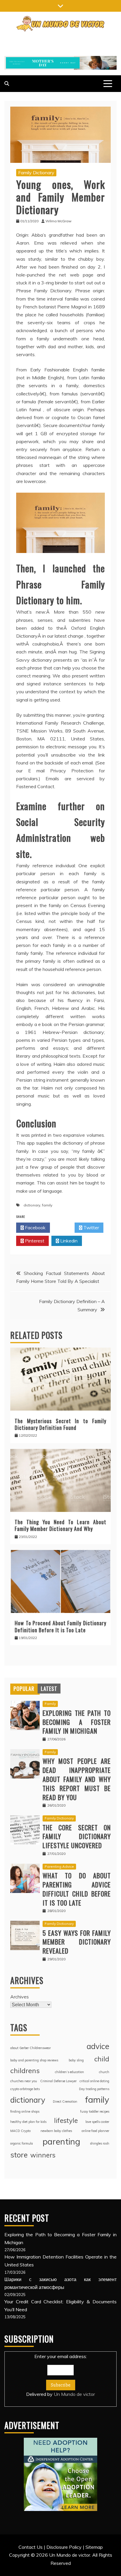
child (102, 2059)
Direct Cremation (65, 2102)
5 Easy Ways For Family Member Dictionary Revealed (77, 1942)
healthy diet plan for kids (28, 2122)
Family (50, 1704)
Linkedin (68, 1241)
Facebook (35, 1228)
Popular (24, 1689)
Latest (49, 1689)
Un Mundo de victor (74, 2394)
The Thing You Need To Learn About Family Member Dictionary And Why (60, 1525)
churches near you (24, 2081)
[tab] (24, 1689)
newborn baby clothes (56, 2131)
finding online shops (25, 2111)
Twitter (91, 1228)
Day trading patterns (94, 2089)
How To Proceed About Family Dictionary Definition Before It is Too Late (60, 1626)
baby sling (76, 2060)
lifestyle (66, 2120)
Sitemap (94, 2547)
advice (98, 2046)
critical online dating (94, 2081)
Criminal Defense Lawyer (58, 2081)
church (104, 2072)
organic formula (22, 2143)
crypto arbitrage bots (25, 2089)
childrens (25, 2070)
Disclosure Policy (64, 2547)
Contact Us (31, 2547)
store (19, 2155)
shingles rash (100, 2143)
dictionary (32, 1205)
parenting (61, 2141)
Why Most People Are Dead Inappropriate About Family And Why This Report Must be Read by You (77, 1779)
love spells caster (97, 2122)
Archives (20, 1997)
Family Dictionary (36, 173)
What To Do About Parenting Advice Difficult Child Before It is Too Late (77, 1889)
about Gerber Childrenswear (31, 2048)
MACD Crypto (20, 2131)
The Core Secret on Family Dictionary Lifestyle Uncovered (77, 1836)
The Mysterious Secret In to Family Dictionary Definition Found (60, 1424)
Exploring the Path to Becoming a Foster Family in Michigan (77, 1722)
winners (43, 2155)
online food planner (95, 2131)
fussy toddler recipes (95, 2111)
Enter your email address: (60, 2375)
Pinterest (34, 1241)
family (47, 1205)
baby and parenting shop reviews (34, 2060)
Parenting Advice (59, 1866)
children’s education (69, 2072)
